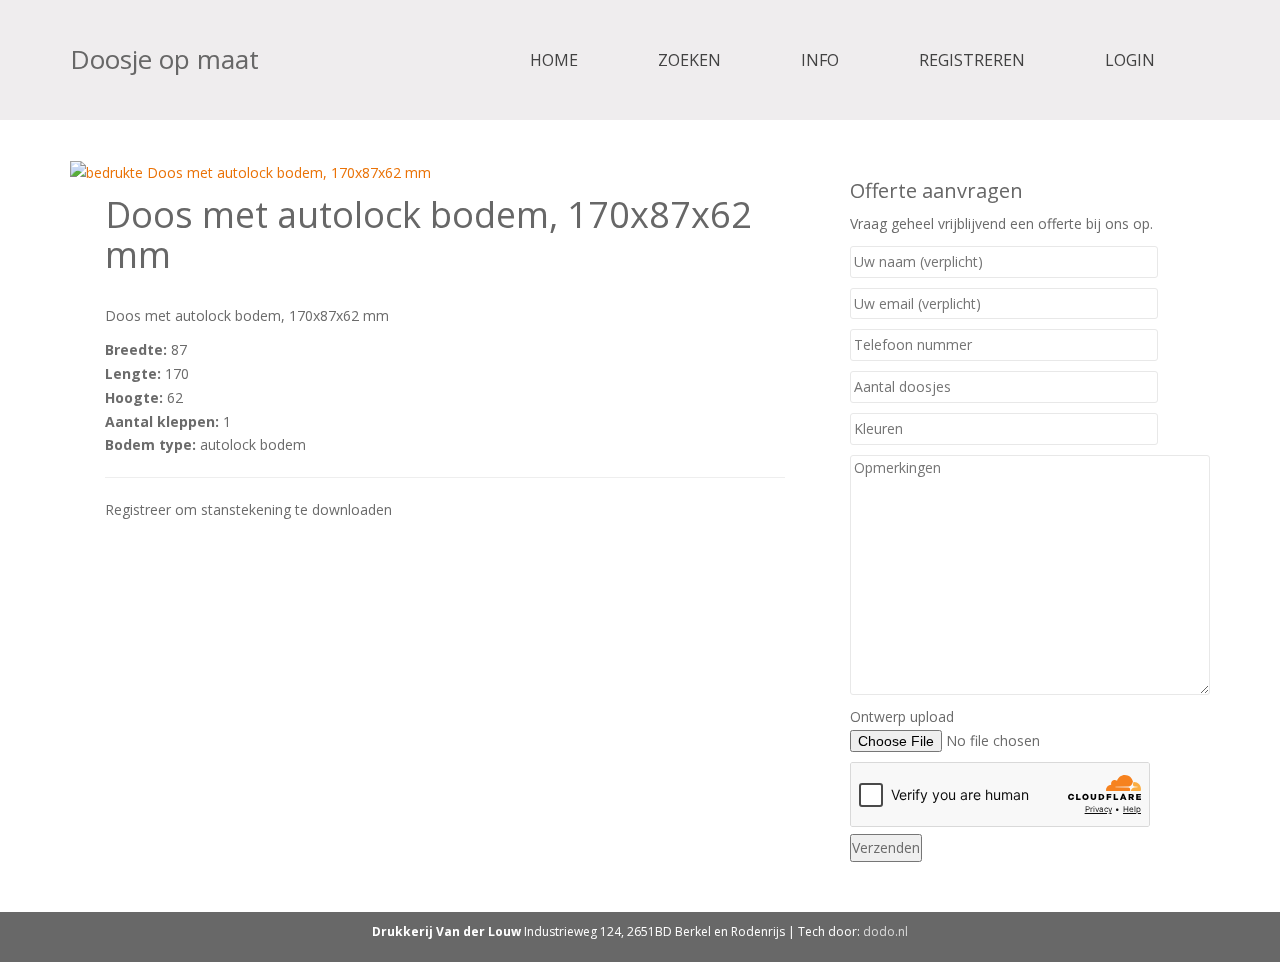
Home (554, 60)
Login (1130, 60)
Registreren (972, 60)
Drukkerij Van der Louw (446, 931)
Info (820, 60)
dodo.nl (885, 931)
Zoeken (689, 60)
